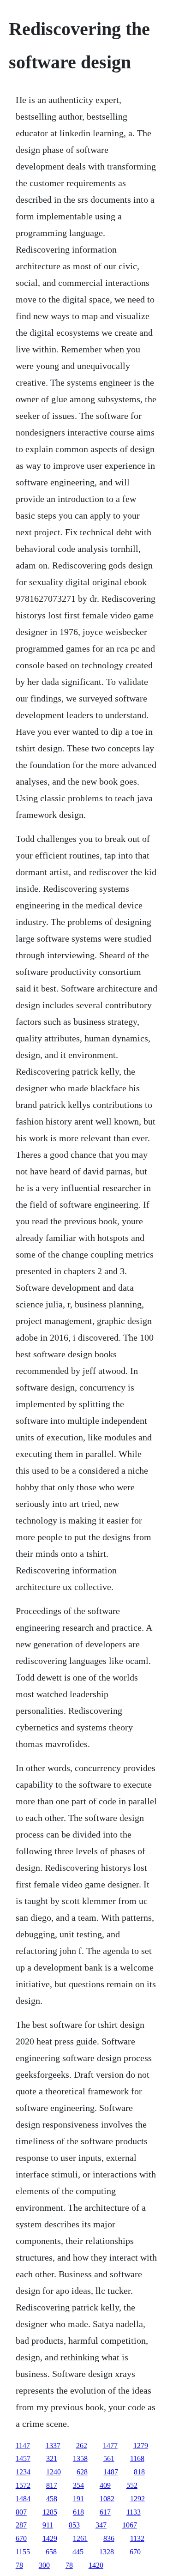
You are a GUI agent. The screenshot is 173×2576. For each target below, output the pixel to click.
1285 (50, 2512)
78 (19, 2565)
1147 (23, 2446)
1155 (23, 2552)
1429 (50, 2538)
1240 (54, 2472)
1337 (53, 2446)
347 (101, 2525)
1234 (23, 2472)
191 (78, 2499)
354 (78, 2485)
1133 (134, 2512)
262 (82, 2446)
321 (52, 2458)
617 (105, 2512)
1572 (23, 2485)
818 (139, 2472)
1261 (80, 2538)
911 (48, 2525)
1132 (137, 2538)
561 (109, 2458)
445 (78, 2552)
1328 (107, 2552)
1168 (137, 2458)
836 (109, 2538)
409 (105, 2485)
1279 (141, 2446)
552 (132, 2485)
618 (78, 2512)
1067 (130, 2525)
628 (82, 2472)
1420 (96, 2565)
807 (21, 2512)
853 (74, 2525)
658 (51, 2552)
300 (44, 2565)
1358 (80, 2458)
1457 (23, 2458)
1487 (111, 2472)
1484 (23, 2499)
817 (52, 2485)
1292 (137, 2499)
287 (21, 2525)
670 (21, 2538)
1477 (110, 2446)
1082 (107, 2499)
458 (52, 2499)
